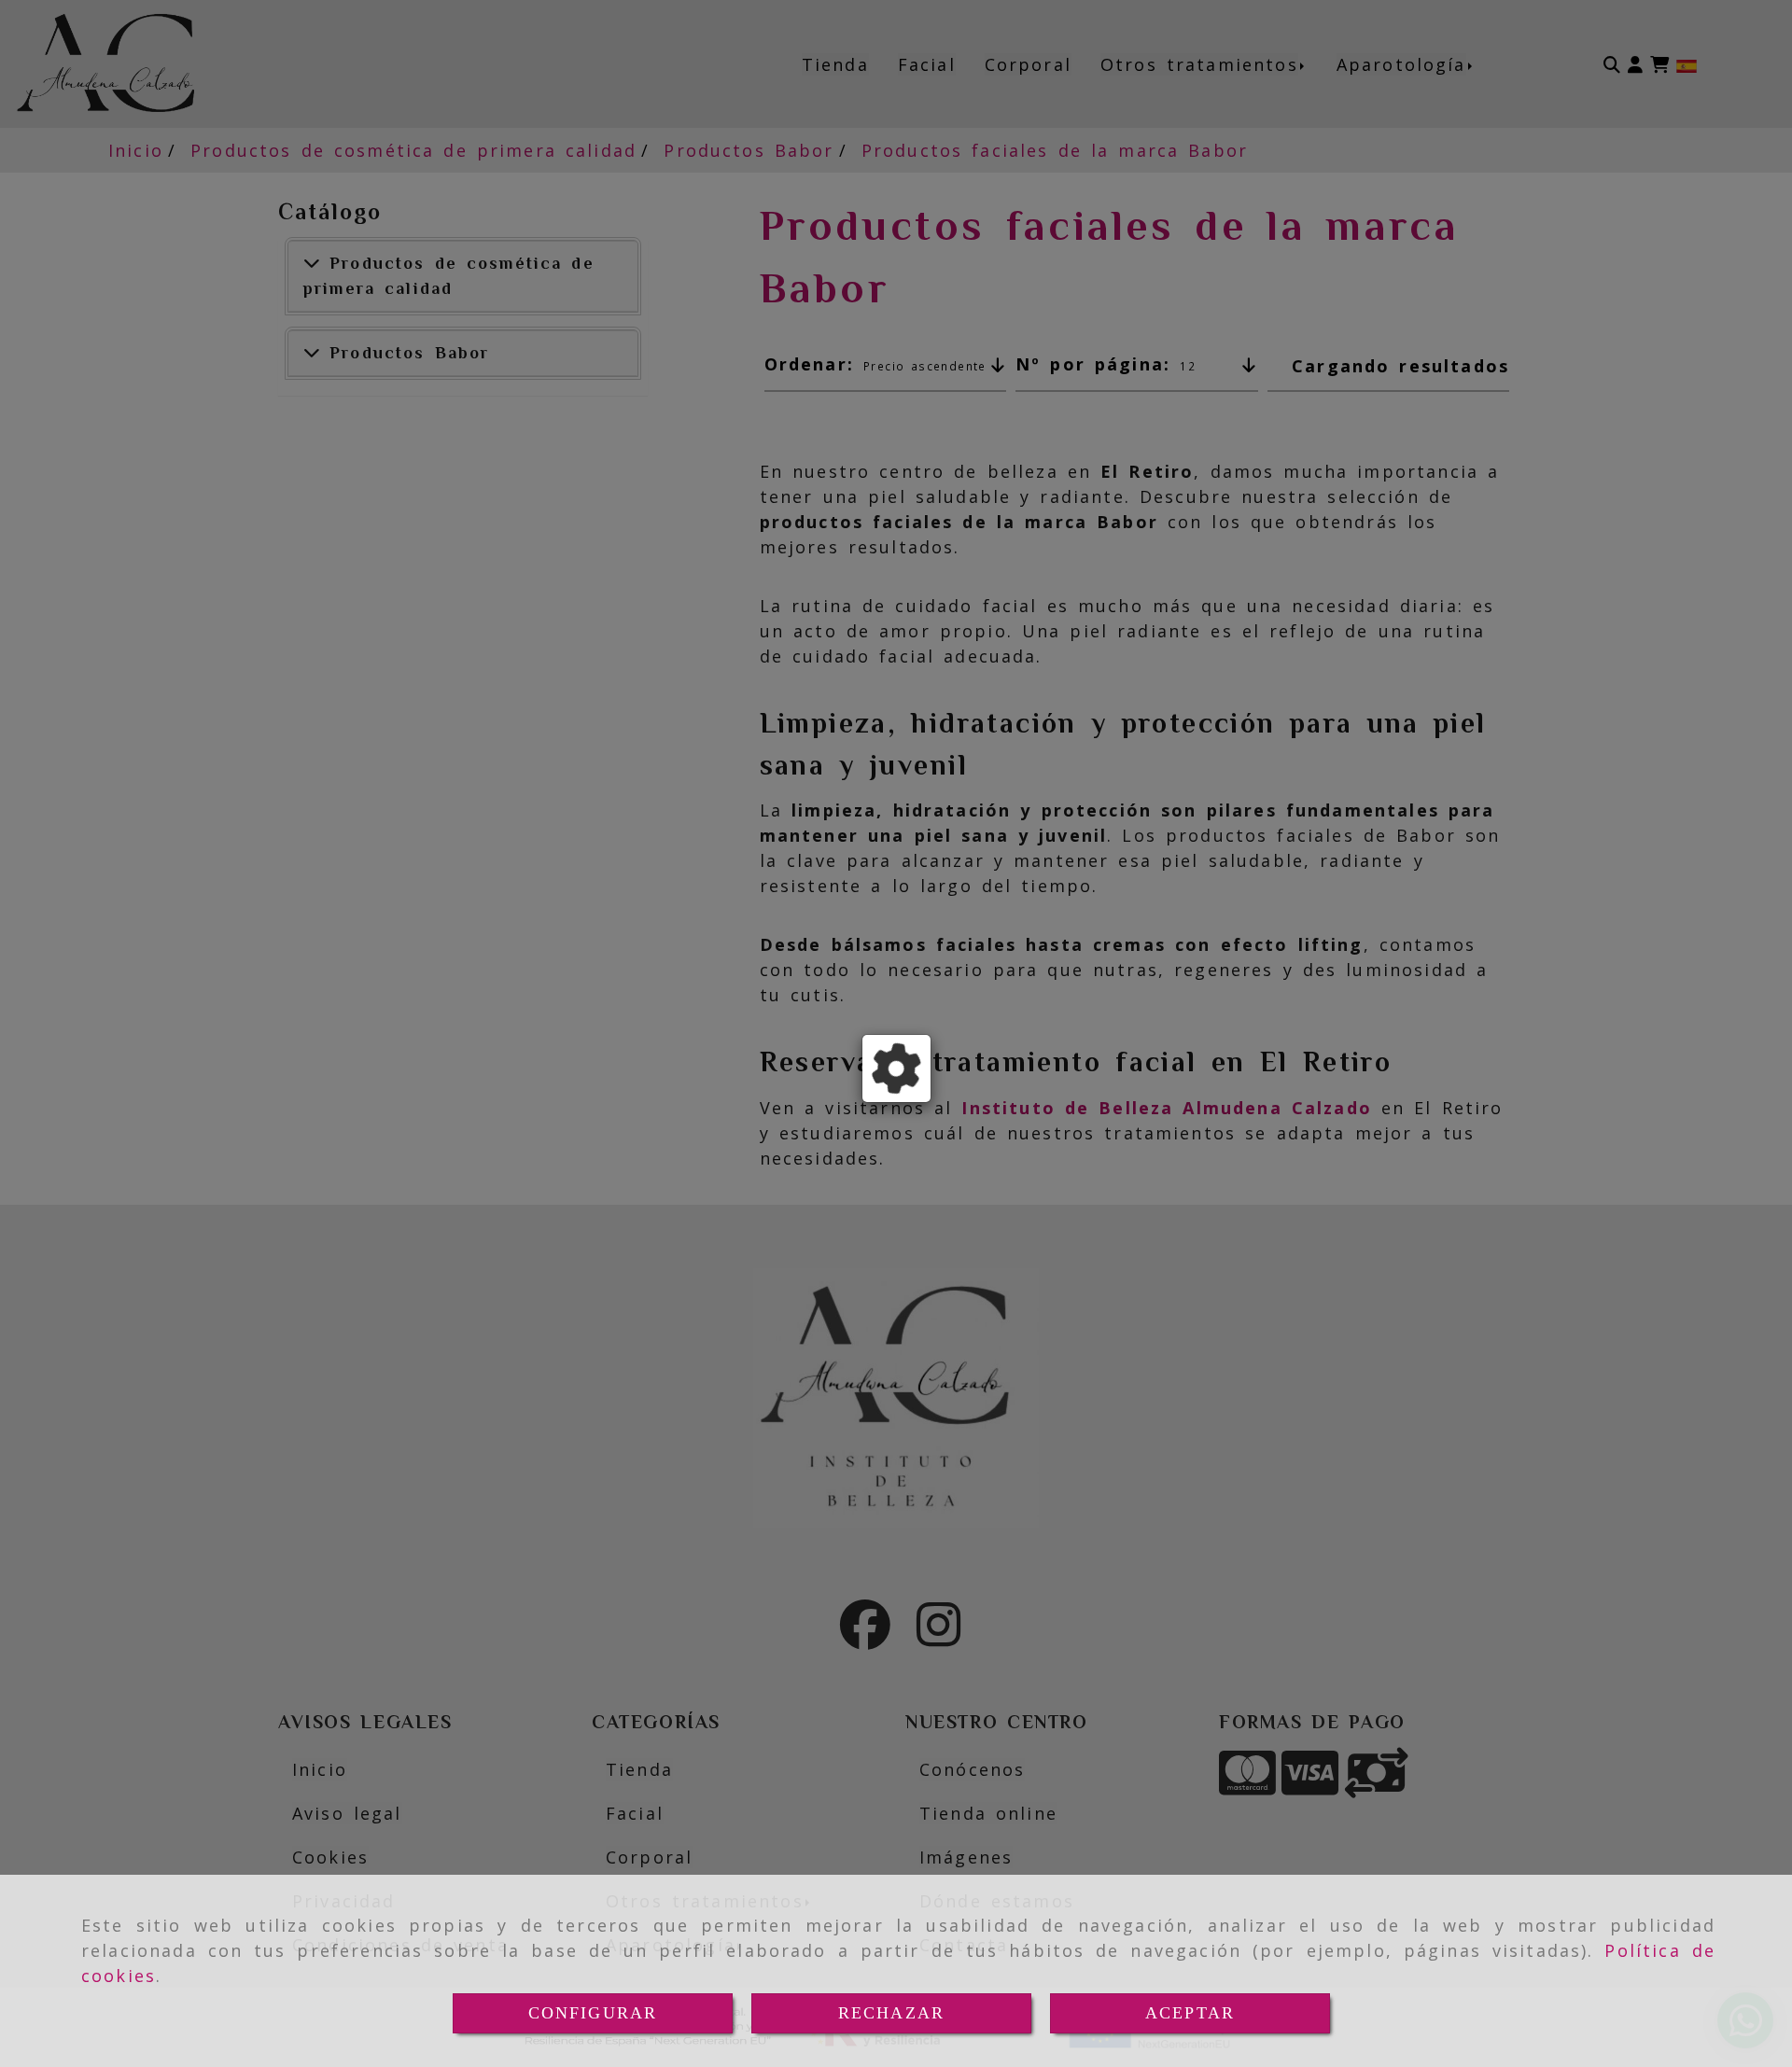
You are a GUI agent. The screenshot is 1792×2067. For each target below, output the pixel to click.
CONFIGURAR (593, 2013)
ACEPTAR (1190, 2013)
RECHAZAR (891, 2013)
